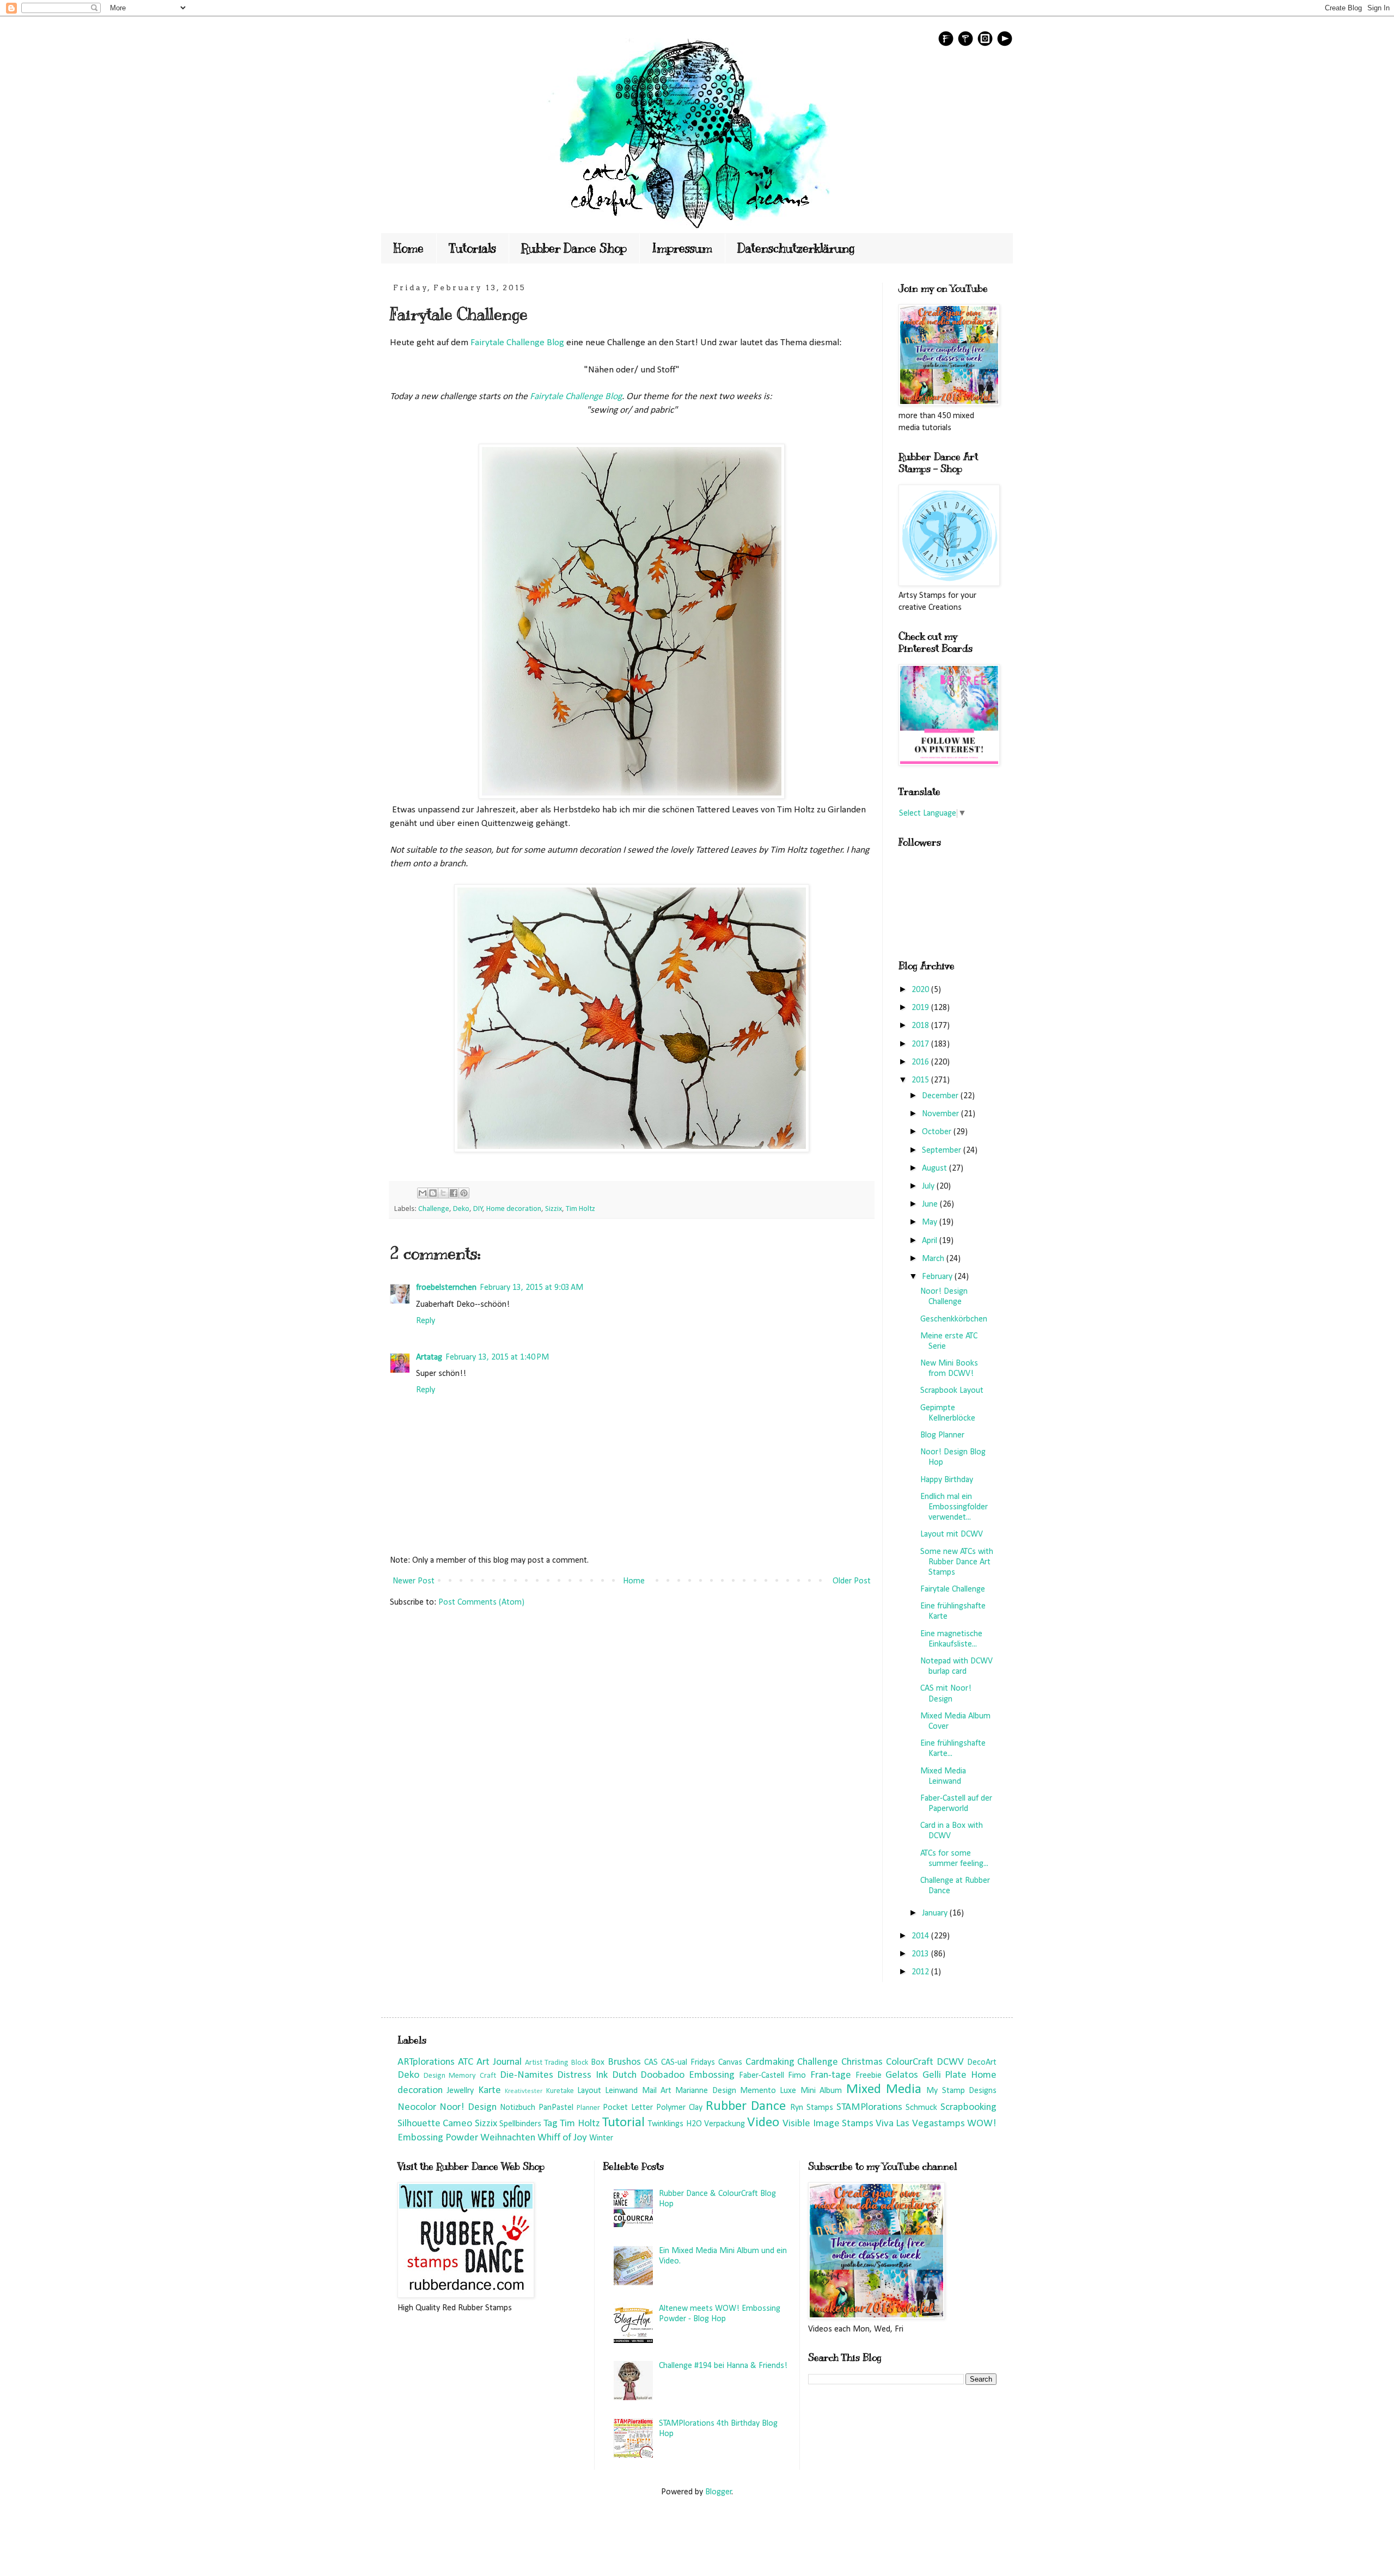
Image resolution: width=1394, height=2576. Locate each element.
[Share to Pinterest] (464, 1193)
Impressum (682, 248)
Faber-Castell (762, 2076)
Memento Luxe (768, 2091)
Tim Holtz (580, 1209)
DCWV (950, 2062)
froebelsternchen (446, 1288)
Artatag (429, 1357)
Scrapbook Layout (952, 1391)
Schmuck (921, 2108)
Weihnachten (508, 2138)
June (931, 1204)
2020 (921, 990)
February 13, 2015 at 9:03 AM (531, 1288)
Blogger (719, 2492)
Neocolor (417, 2107)
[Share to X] (443, 1193)
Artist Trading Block (557, 2063)
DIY (478, 1209)
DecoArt (982, 2063)
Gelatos (902, 2075)
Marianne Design (705, 2091)
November (941, 1114)
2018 (921, 1026)
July (929, 1186)
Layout (589, 2091)
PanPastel (556, 2108)
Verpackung (724, 2124)
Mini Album (821, 2091)
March (934, 1259)
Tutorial (623, 2123)
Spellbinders (520, 2124)
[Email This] (423, 1193)
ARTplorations (426, 2062)
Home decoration (514, 1209)
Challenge (434, 1209)
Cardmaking (770, 2062)
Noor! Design (468, 2107)
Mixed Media (884, 2089)
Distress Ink (582, 2075)
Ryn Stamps (812, 2108)
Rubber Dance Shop (574, 248)
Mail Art (657, 2091)
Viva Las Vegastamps (920, 2124)
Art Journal (499, 2062)
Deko (461, 1209)
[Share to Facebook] (454, 1193)
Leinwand (621, 2091)
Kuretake (560, 2091)
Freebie (869, 2076)
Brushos (624, 2062)
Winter (601, 2138)
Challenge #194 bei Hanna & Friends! (723, 2366)
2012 (921, 1972)
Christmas (862, 2062)
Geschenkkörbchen (954, 1319)
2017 (921, 1044)
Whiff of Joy (562, 2138)
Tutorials (472, 248)
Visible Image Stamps (828, 2124)
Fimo (797, 2076)
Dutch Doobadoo (649, 2075)
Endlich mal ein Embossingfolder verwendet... (954, 1507)
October (938, 1132)
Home (409, 248)
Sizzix (554, 1209)
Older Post (852, 1581)
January (936, 1913)
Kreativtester (524, 2091)
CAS (651, 2063)
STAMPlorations (869, 2107)
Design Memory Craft (460, 2076)
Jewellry (460, 2091)
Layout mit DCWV (952, 1534)
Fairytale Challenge (953, 1589)
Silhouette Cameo (435, 2124)
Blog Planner (942, 1435)
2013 (921, 1954)
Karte (490, 2091)
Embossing (712, 2075)
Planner (588, 2108)
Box (598, 2063)
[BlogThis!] (433, 1193)
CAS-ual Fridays (688, 2063)
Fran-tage (831, 2075)
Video (763, 2123)
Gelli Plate (945, 2075)
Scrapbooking (968, 2107)
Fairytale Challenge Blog (516, 343)
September (943, 1151)
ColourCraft (910, 2062)
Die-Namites (527, 2075)
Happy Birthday (947, 1480)
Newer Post (414, 1581)
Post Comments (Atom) (481, 1602)
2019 (921, 1008)
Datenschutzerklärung (796, 248)
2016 (921, 1062)
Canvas (730, 2063)
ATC (466, 2062)
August (936, 1168)
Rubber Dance (746, 2106)
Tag (551, 2124)
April (931, 1241)
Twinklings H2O (675, 2124)
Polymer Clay (679, 2108)
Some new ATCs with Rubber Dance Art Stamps (957, 1562)
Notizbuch (518, 2108)
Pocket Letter (628, 2108)
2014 (921, 1936)
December (941, 1096)
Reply (426, 1321)
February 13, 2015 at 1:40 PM (497, 1357)
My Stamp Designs (961, 2091)
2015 (921, 1080)
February (938, 1277)
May (931, 1222)
